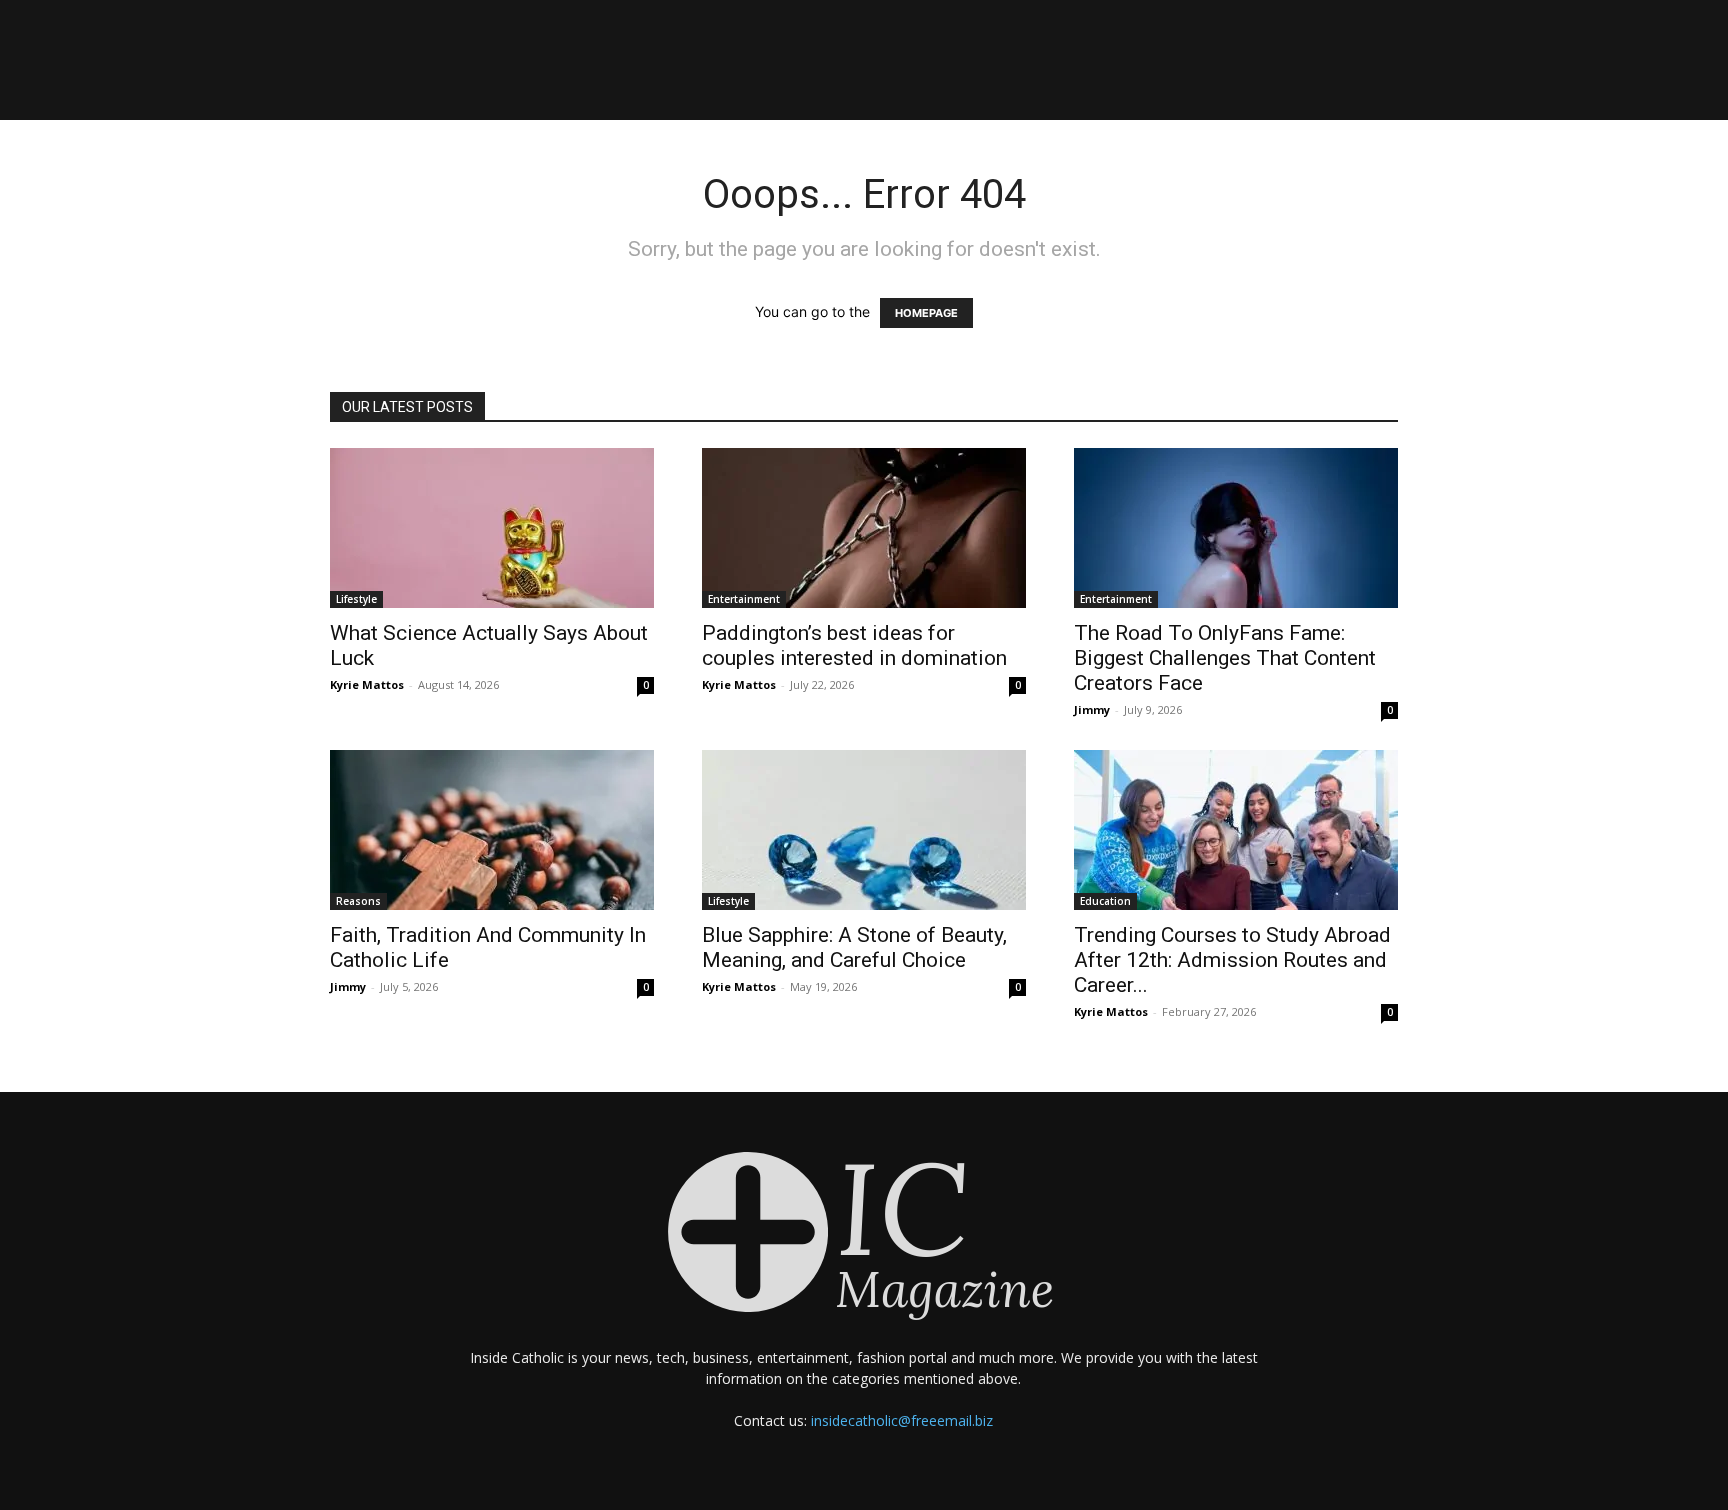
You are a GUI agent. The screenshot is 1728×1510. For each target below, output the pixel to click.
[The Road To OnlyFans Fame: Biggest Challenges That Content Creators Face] (1236, 528)
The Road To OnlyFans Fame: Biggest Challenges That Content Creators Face (1225, 658)
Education (1105, 901)
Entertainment (744, 599)
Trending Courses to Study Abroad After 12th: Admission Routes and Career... (1232, 960)
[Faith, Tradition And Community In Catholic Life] (492, 830)
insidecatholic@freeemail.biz (902, 1420)
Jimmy (1092, 709)
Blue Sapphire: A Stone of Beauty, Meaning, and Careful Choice (854, 947)
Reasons (358, 901)
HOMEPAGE (926, 313)
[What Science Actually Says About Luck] (492, 528)
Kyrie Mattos (367, 684)
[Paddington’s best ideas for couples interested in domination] (864, 528)
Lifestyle (356, 599)
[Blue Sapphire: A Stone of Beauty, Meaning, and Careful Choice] (864, 830)
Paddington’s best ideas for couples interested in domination (854, 645)
